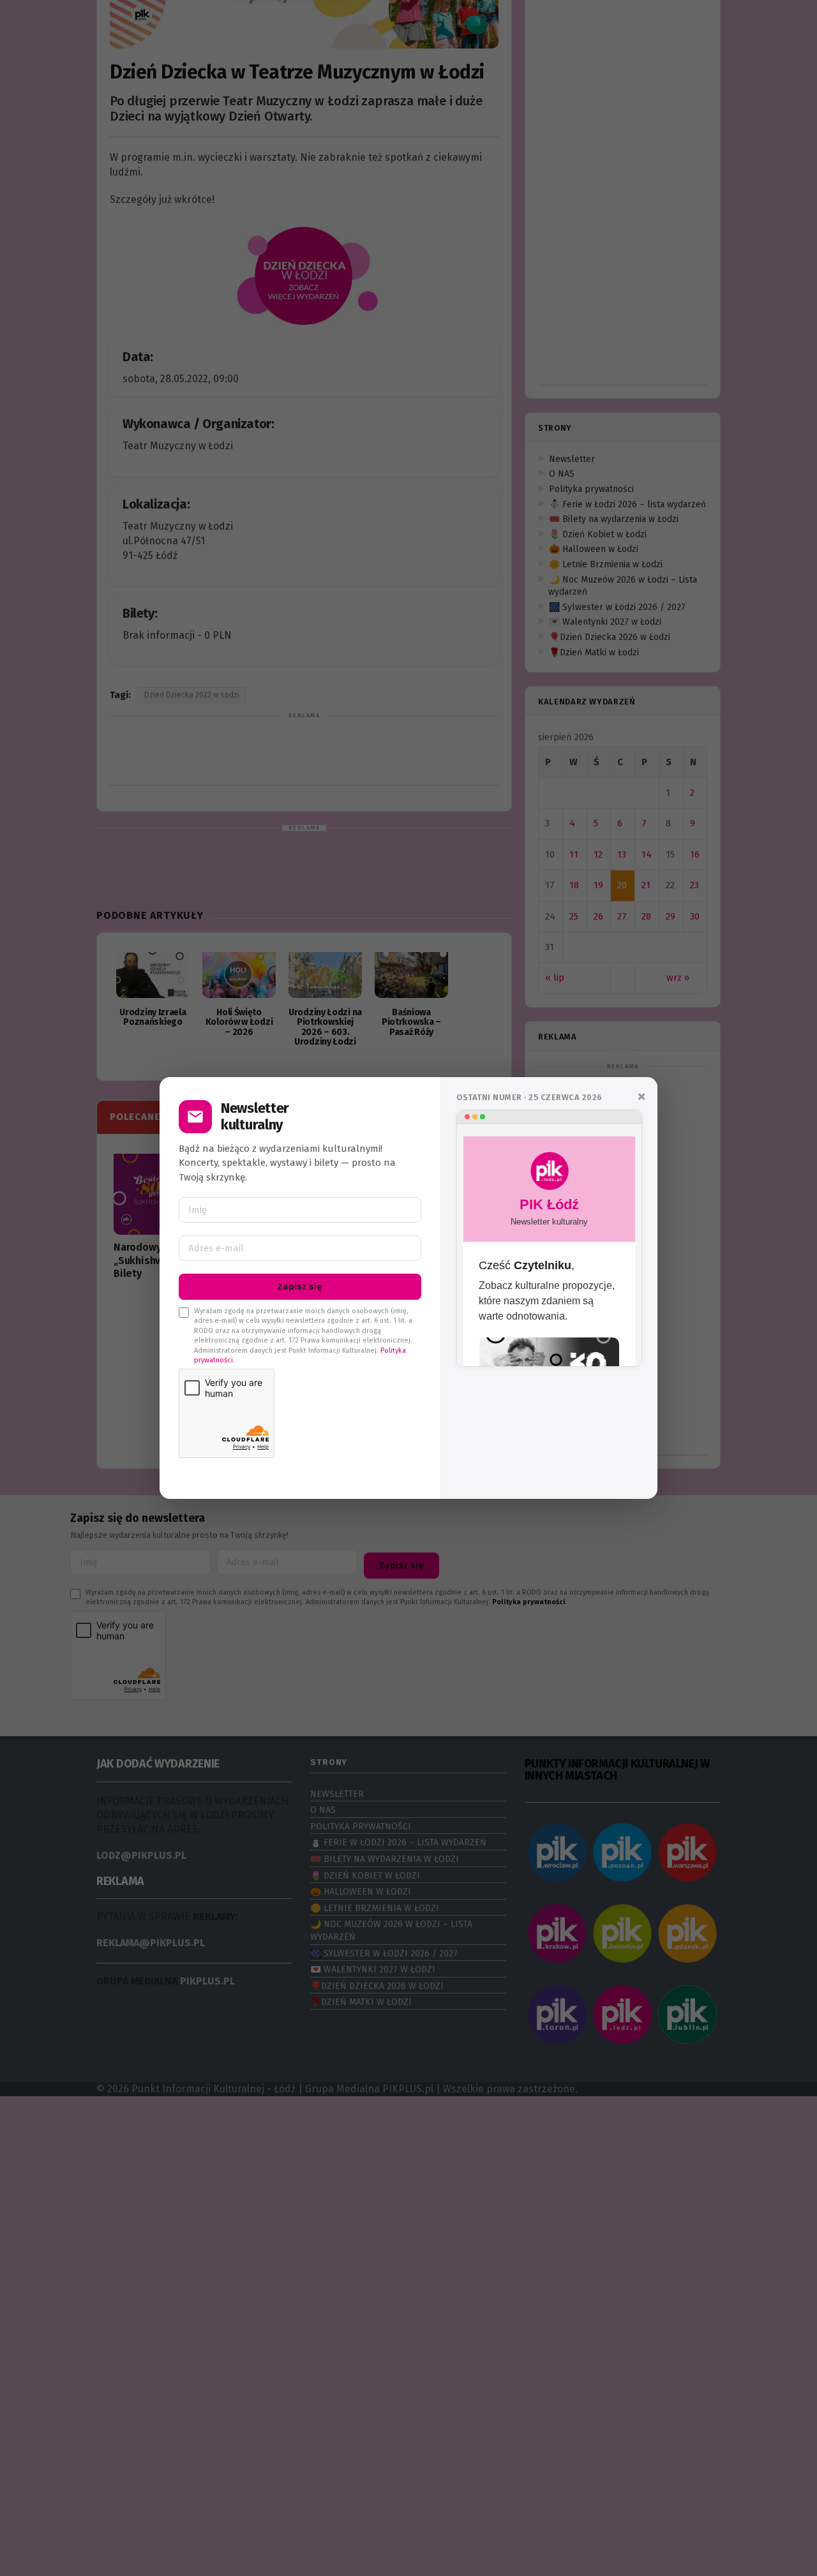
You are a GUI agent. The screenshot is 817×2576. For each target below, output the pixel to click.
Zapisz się (300, 1287)
